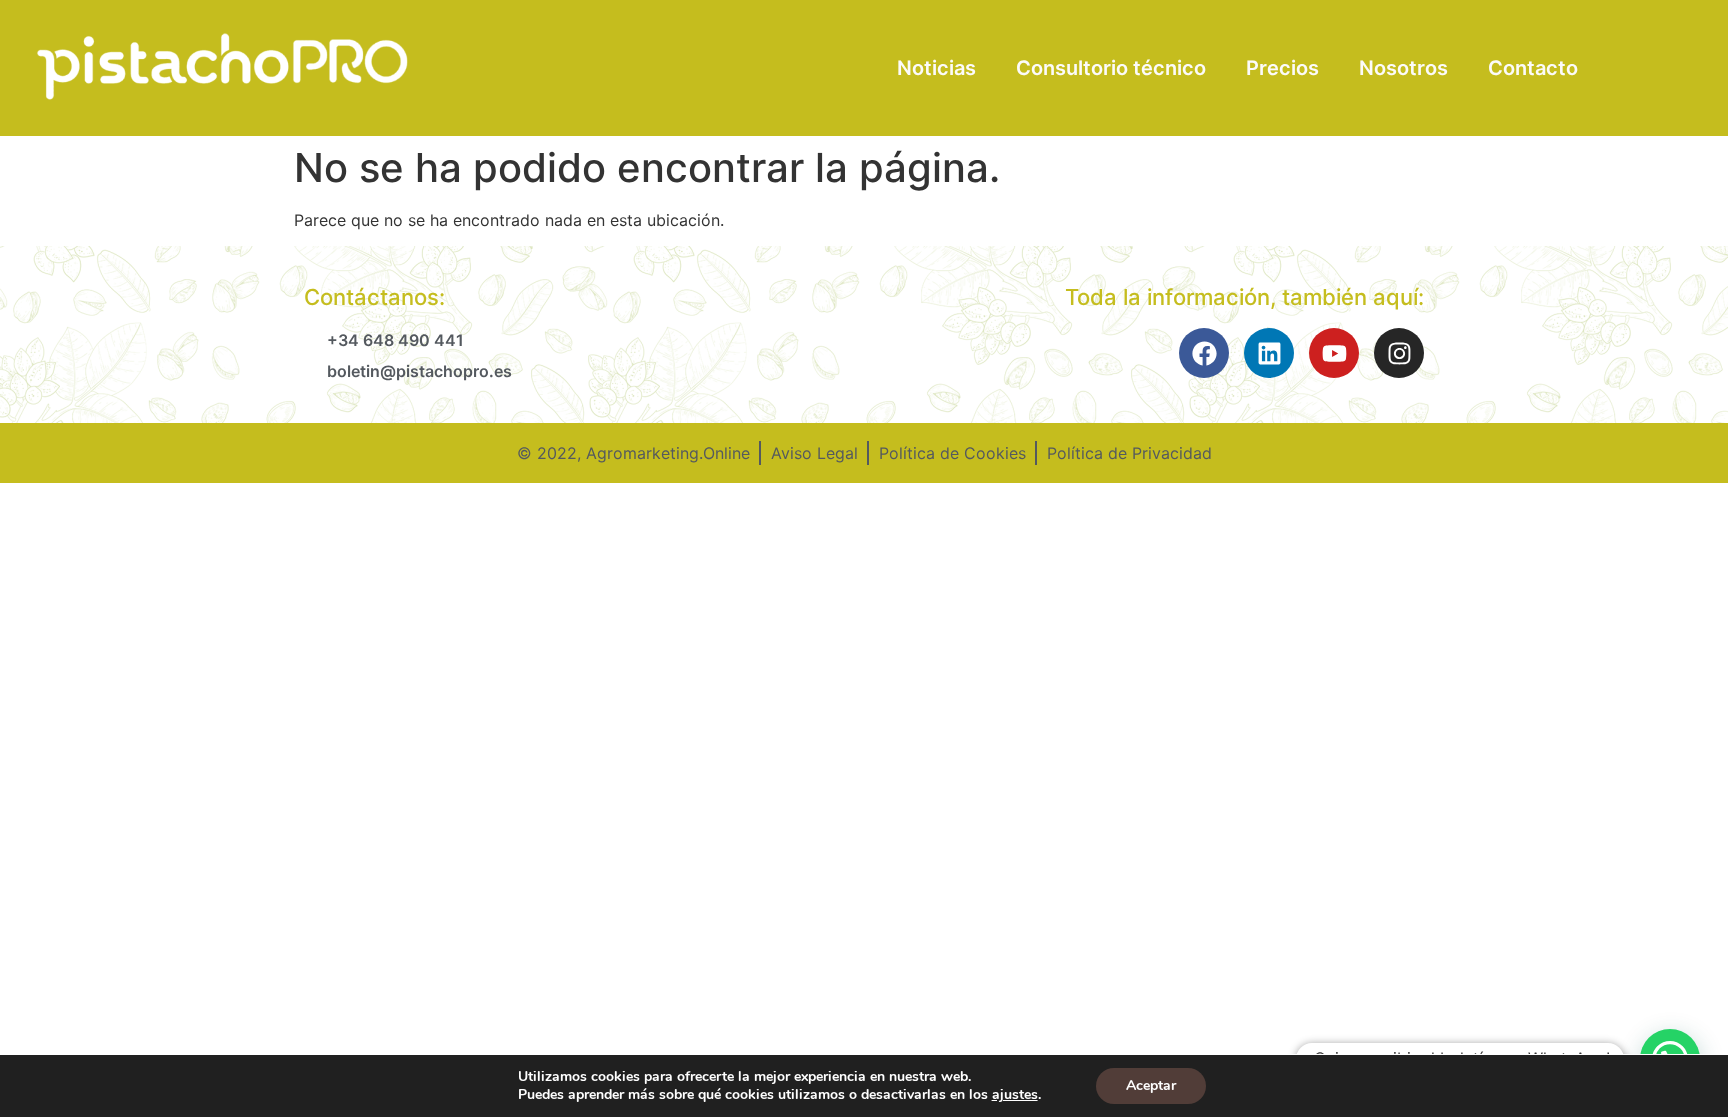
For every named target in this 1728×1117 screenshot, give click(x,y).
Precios (1282, 68)
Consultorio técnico (1111, 68)
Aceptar (1151, 1085)
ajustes (1015, 1095)
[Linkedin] (1269, 353)
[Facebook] (1204, 353)
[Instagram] (1399, 353)
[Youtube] (1334, 353)
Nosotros (1403, 68)
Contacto (1533, 68)
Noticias (936, 68)
